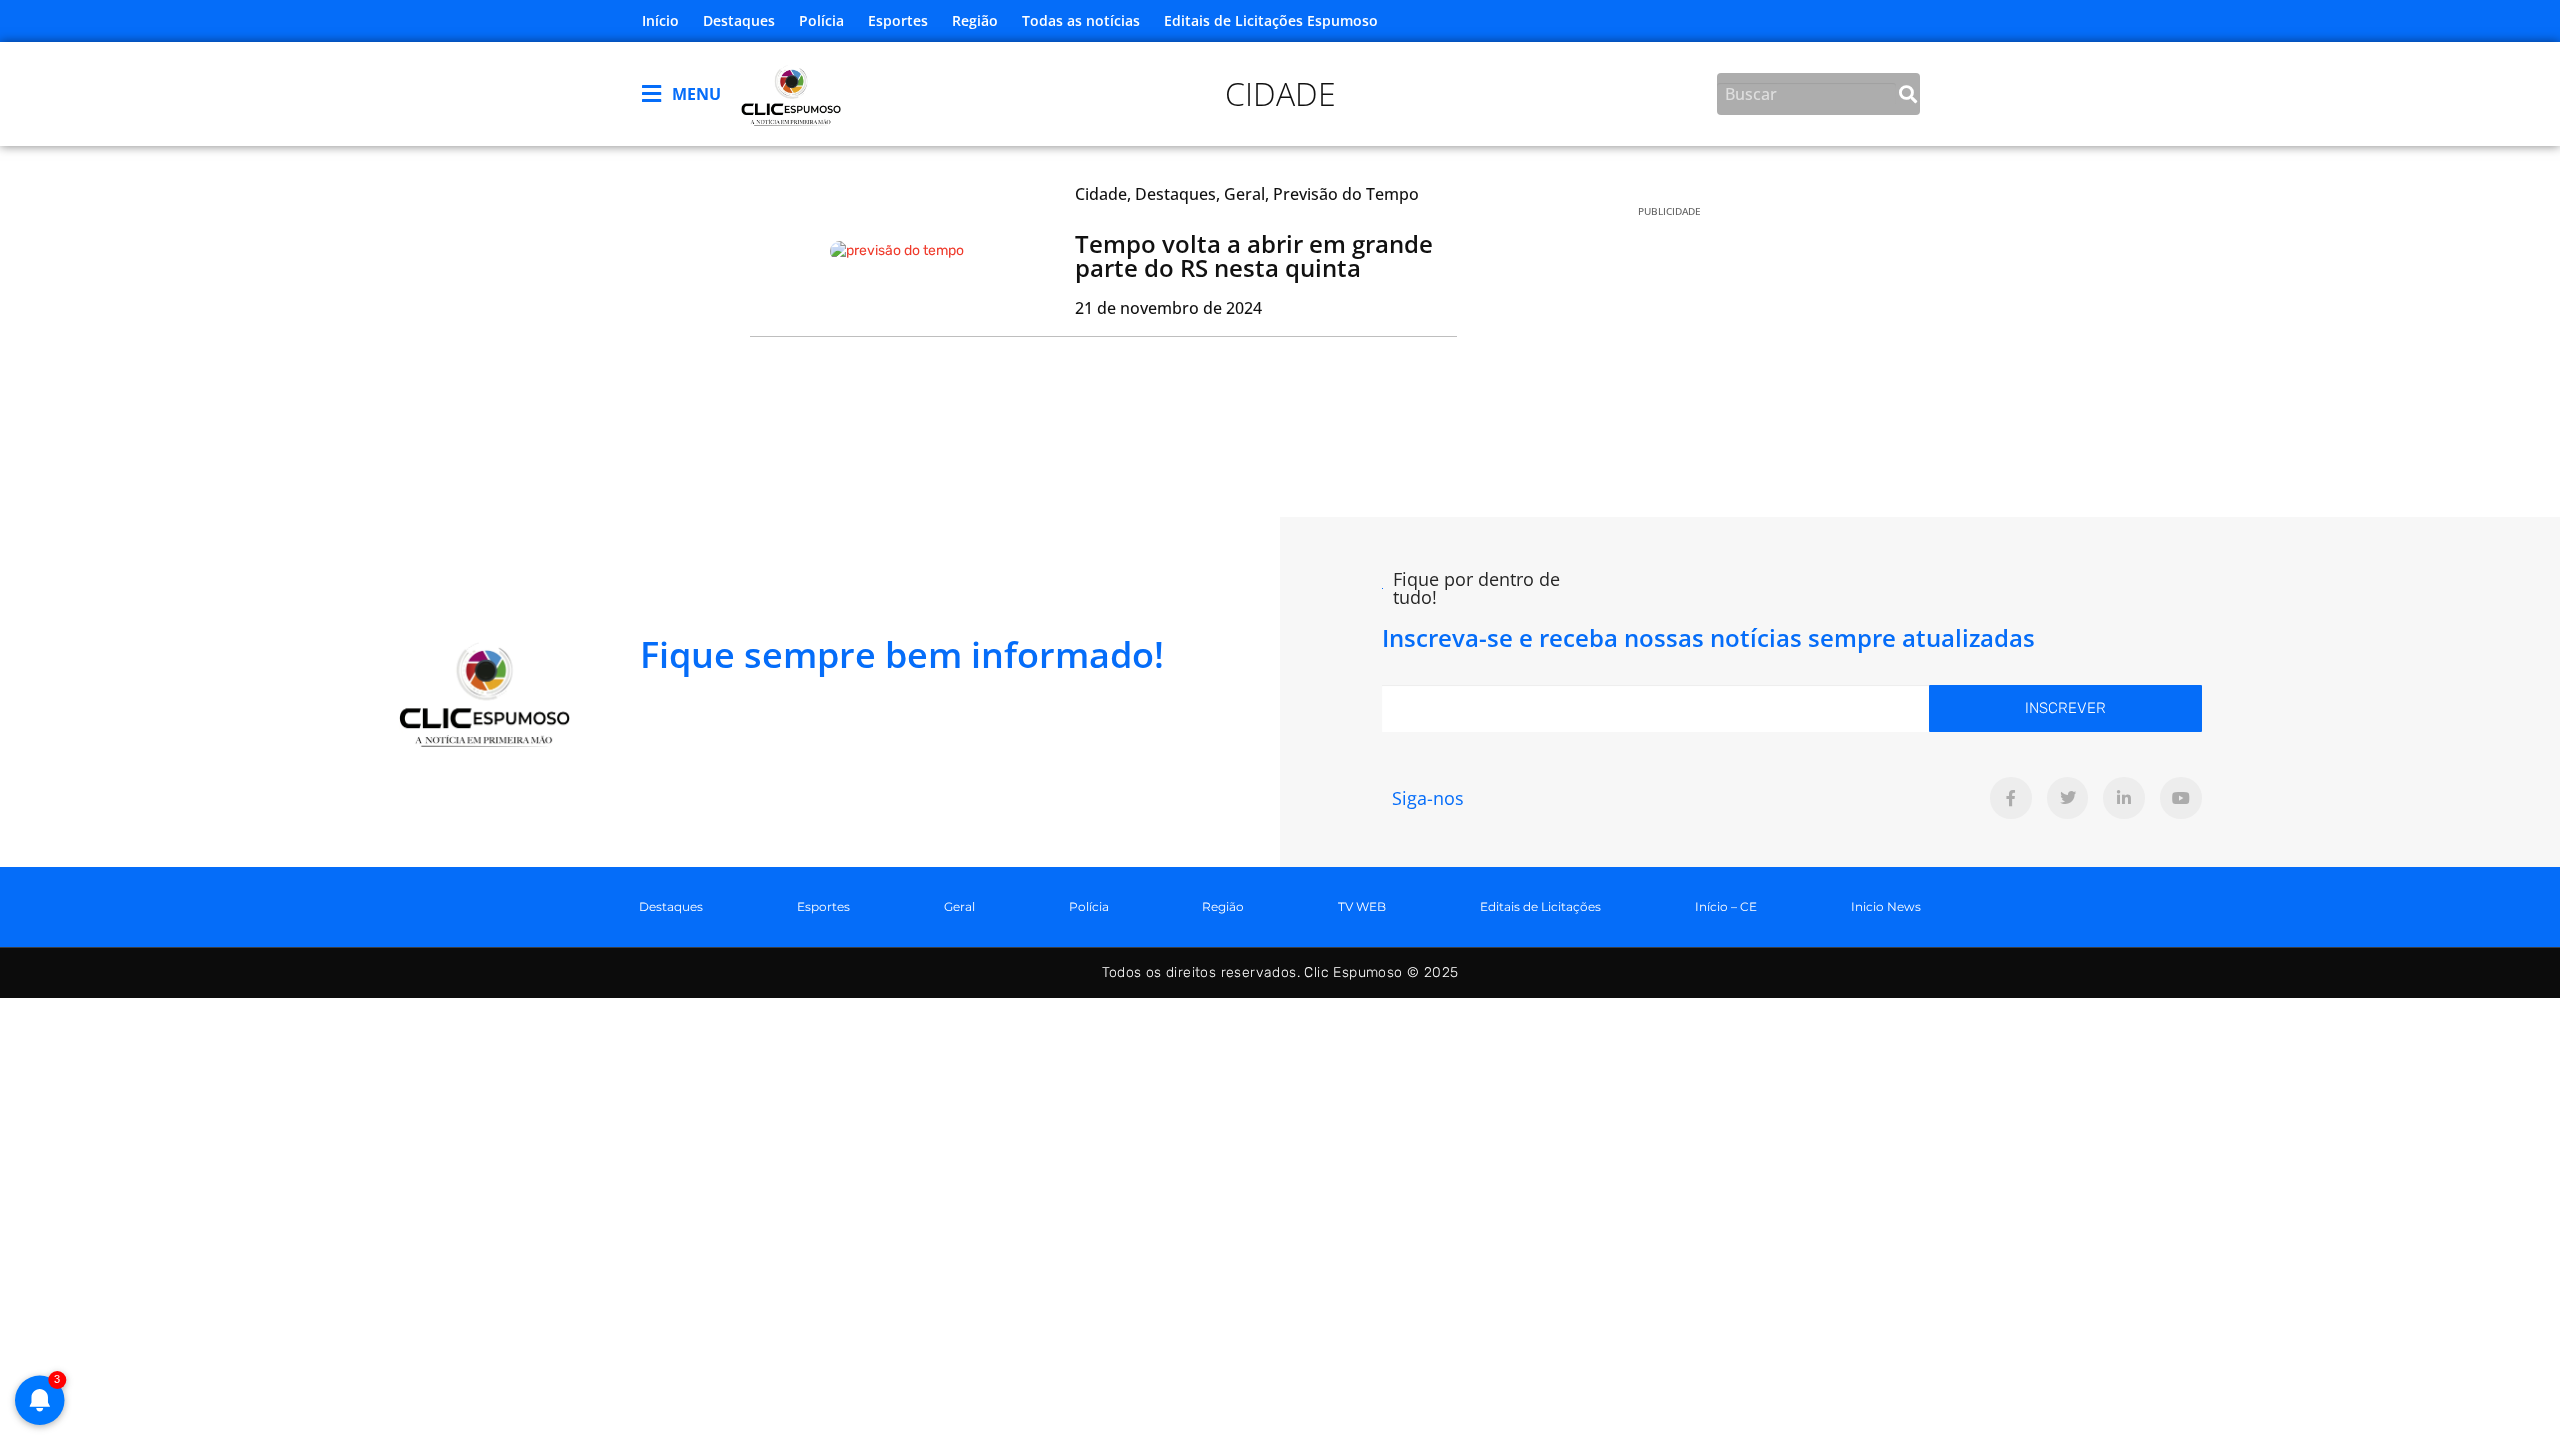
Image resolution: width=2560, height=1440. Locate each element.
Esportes (898, 20)
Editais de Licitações (1540, 906)
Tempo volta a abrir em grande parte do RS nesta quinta (1254, 255)
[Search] (1908, 94)
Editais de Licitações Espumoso (1271, 20)
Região (975, 20)
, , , (1247, 194)
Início (660, 20)
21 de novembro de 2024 (1168, 308)
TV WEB (1362, 906)
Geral (959, 906)
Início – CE (1726, 906)
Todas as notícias (1081, 20)
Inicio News (1886, 906)
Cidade (1280, 93)
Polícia (821, 20)
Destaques (739, 20)
